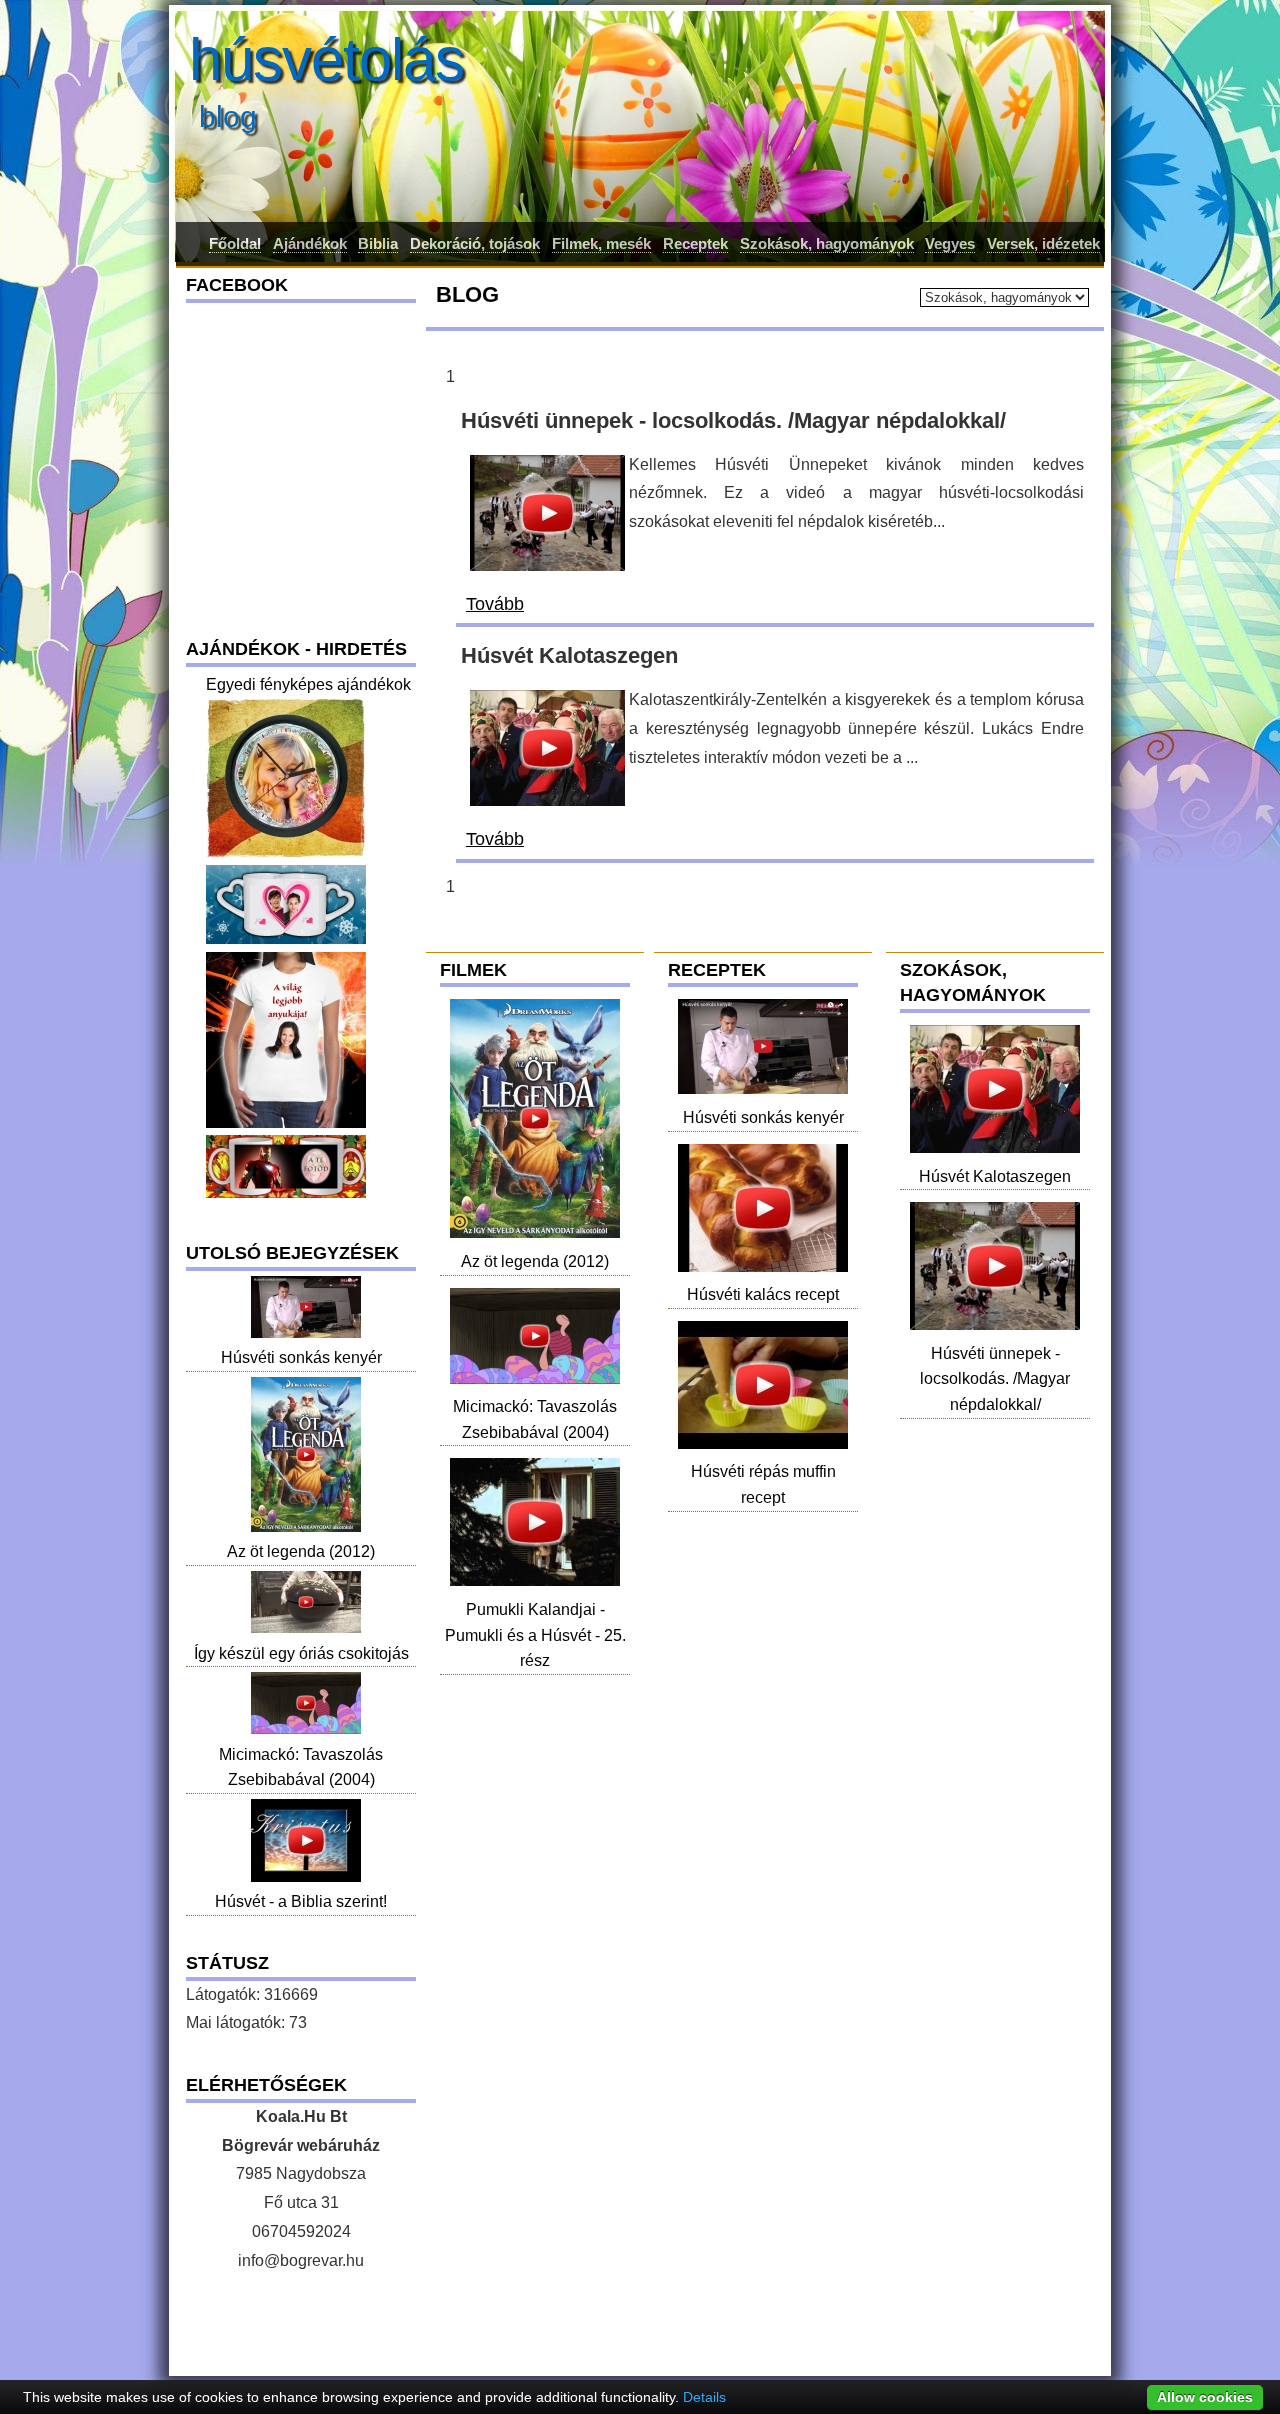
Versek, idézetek (1043, 243)
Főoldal (235, 243)
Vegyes (950, 243)
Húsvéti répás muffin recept (763, 1484)
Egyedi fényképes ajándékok (308, 684)
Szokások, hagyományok (827, 243)
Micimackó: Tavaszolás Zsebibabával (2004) (535, 1419)
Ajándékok (310, 243)
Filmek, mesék (601, 243)
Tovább (495, 604)
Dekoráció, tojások (475, 243)
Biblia (378, 243)
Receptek (695, 243)
